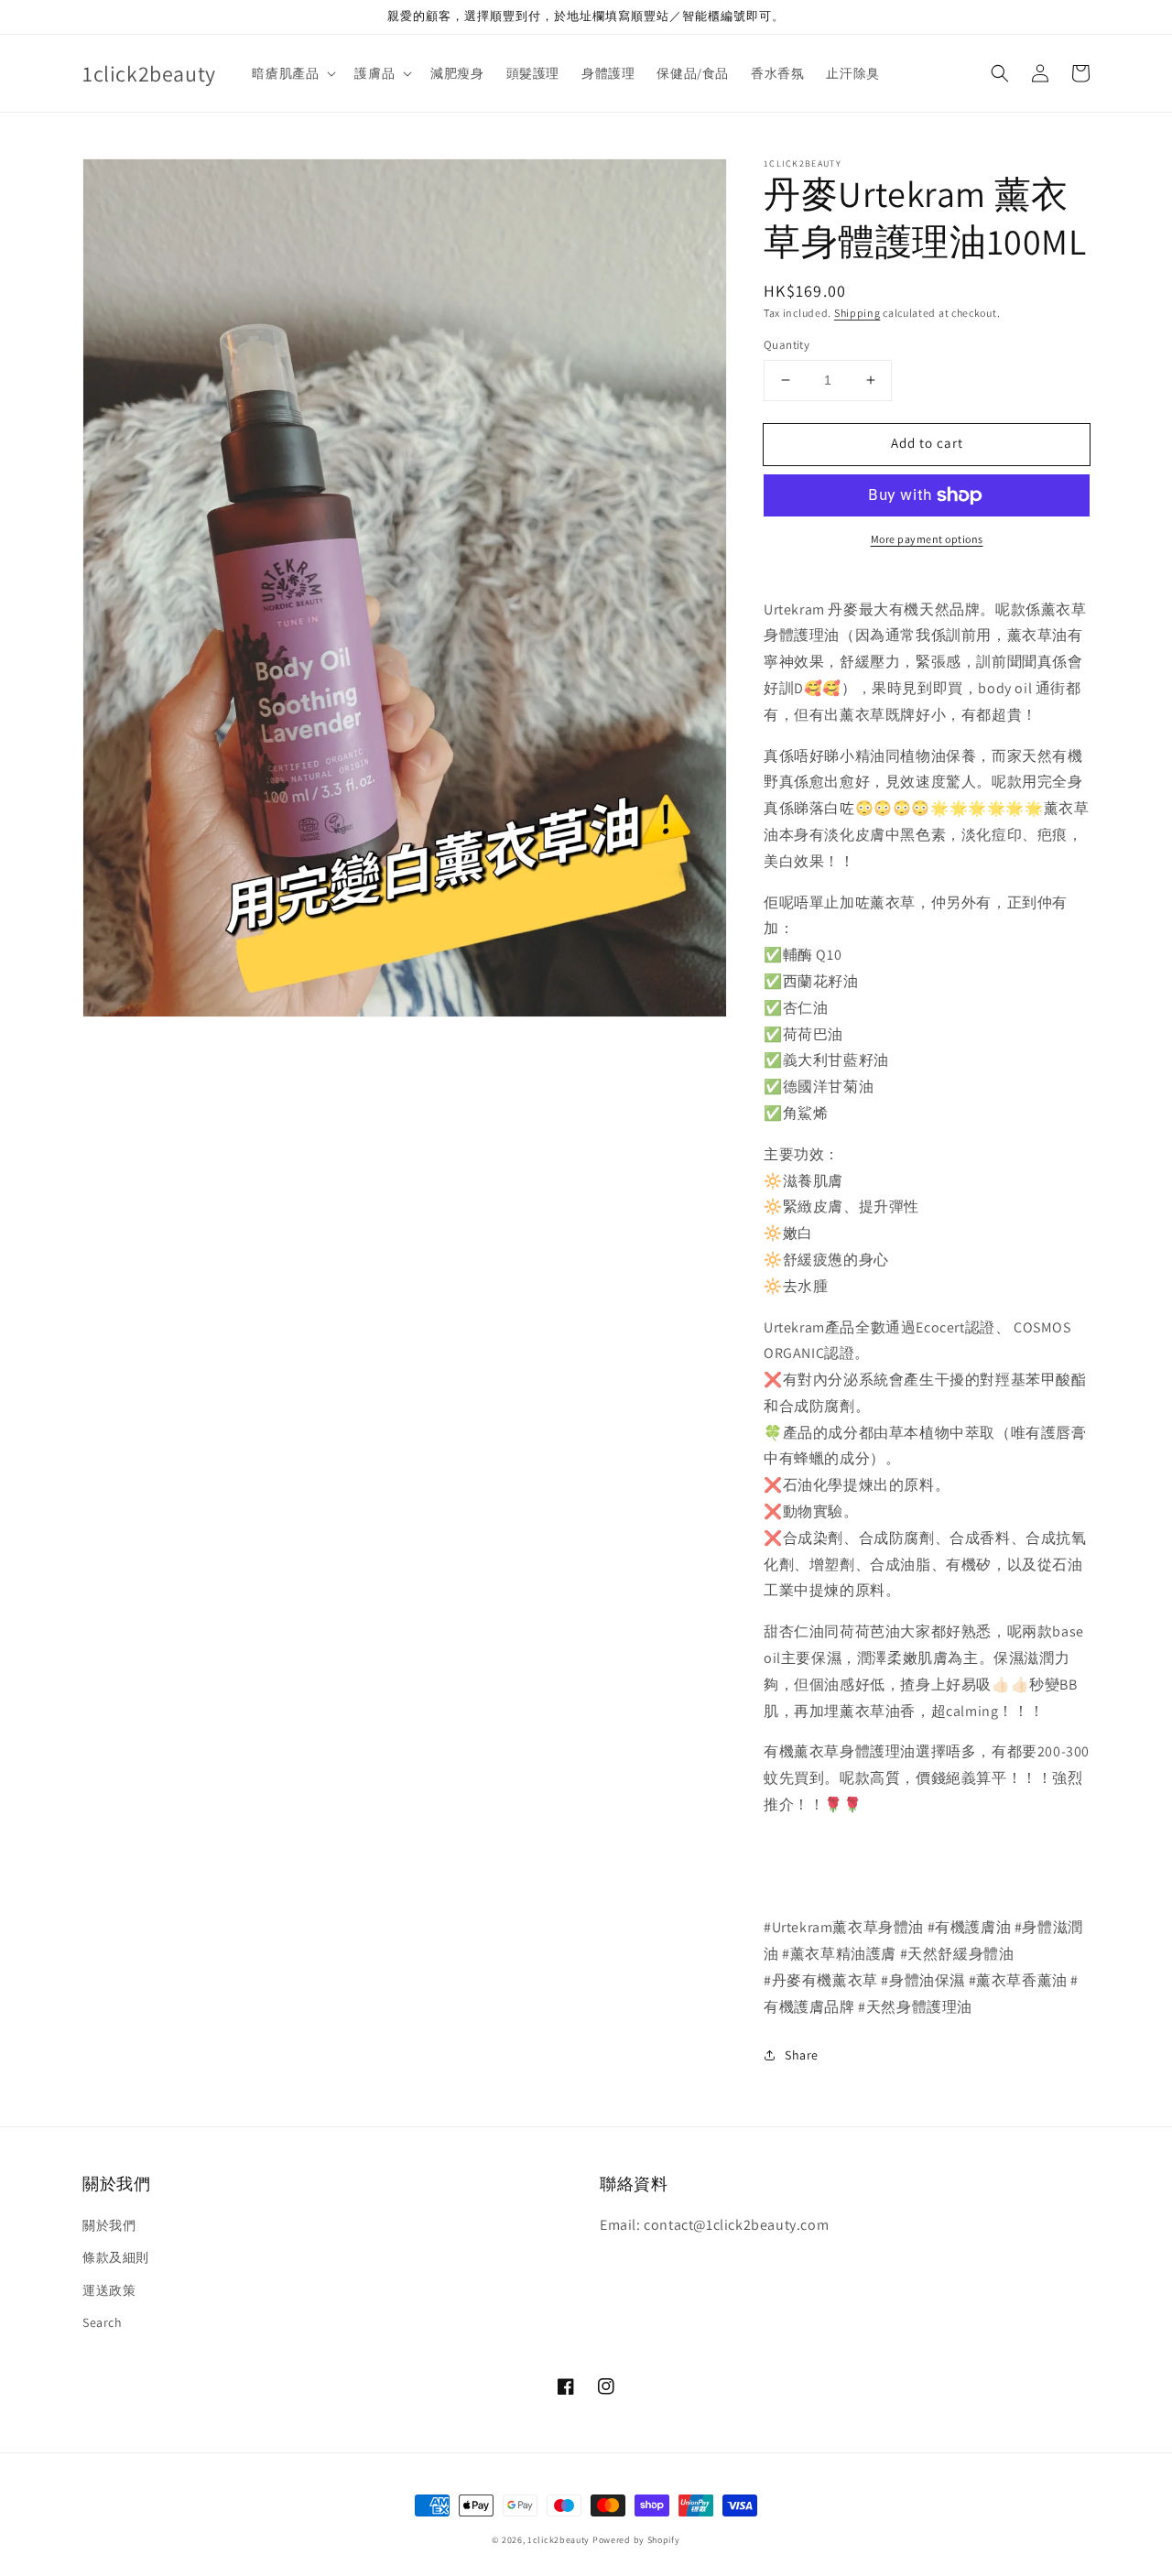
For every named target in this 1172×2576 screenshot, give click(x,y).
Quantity (787, 345)
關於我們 (109, 2225)
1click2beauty (559, 2540)
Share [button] (802, 2055)
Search (103, 2322)
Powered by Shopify (636, 2540)
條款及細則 (116, 2257)
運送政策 (109, 2290)
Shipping (857, 313)
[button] (1000, 73)
